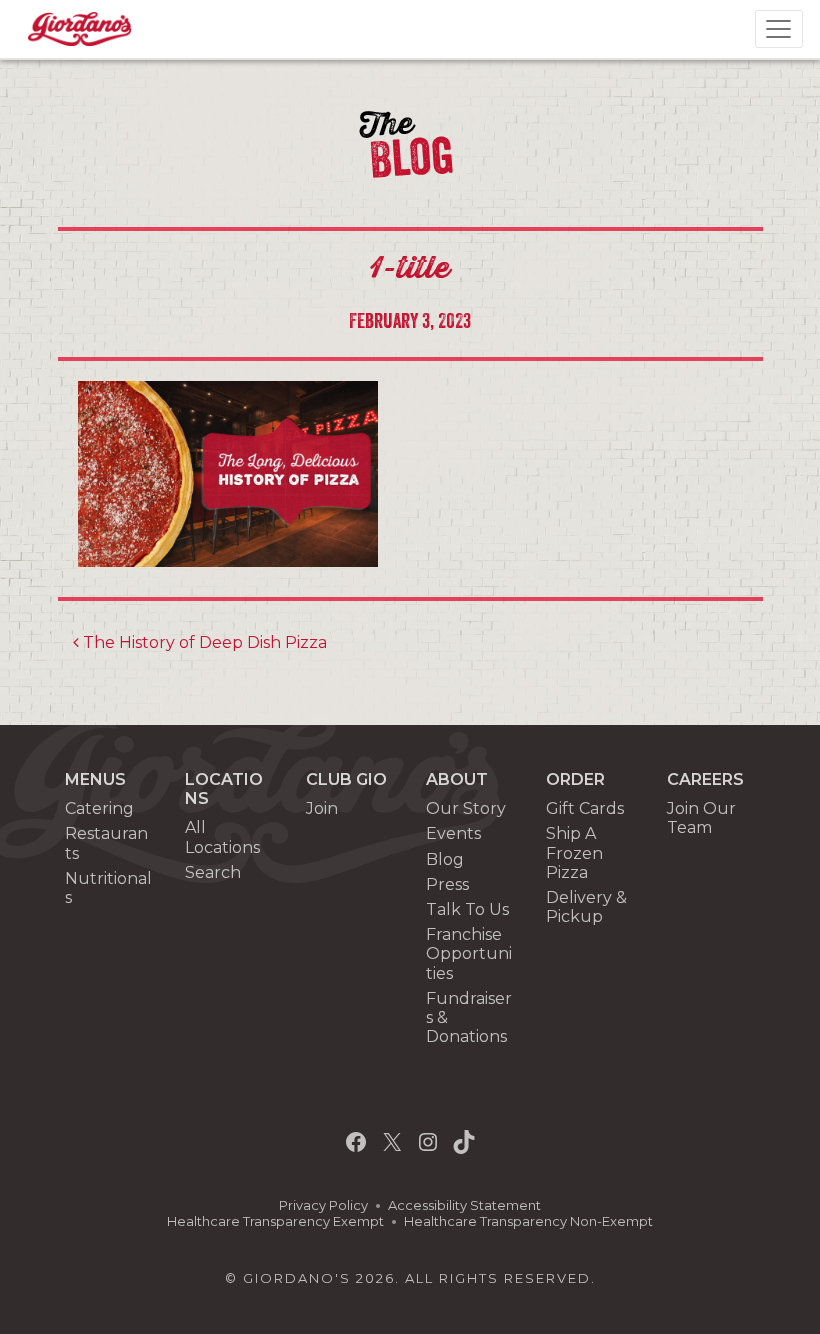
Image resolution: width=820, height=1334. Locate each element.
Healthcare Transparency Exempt (275, 1221)
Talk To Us (467, 909)
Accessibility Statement (464, 1205)
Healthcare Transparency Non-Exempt (528, 1221)
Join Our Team (701, 818)
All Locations (222, 837)
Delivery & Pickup (586, 907)
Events (453, 833)
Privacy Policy (323, 1205)
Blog (445, 859)
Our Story (466, 808)
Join (322, 808)
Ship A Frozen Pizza (574, 852)
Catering (99, 808)
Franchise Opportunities (469, 953)
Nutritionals (108, 888)
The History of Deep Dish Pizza (203, 642)
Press (447, 884)
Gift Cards (585, 808)
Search (213, 872)
